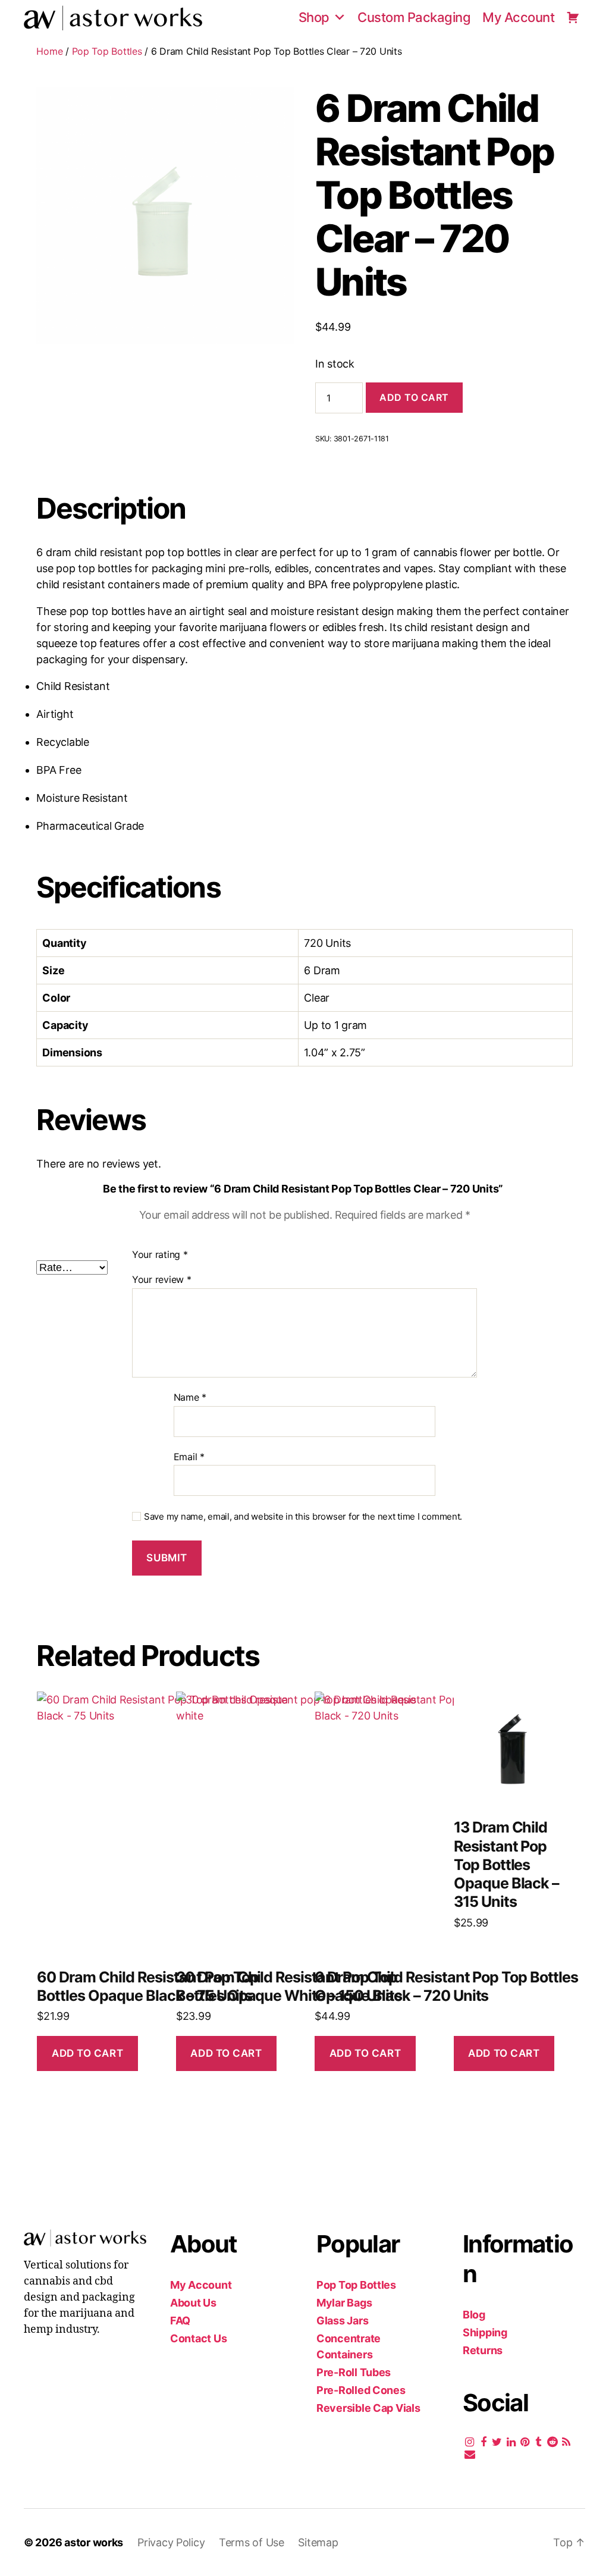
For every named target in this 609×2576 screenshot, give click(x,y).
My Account (518, 17)
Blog (474, 2315)
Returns (483, 2350)
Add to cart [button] (87, 2053)
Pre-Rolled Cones (361, 2390)
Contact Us (198, 2338)
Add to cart (414, 397)
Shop (314, 17)
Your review (162, 1280)
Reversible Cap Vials (368, 2408)
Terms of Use (253, 2542)
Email (189, 1457)
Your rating (160, 1254)
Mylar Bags (344, 2303)
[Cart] (573, 17)
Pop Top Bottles (107, 51)
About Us (193, 2303)
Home (49, 51)
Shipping (485, 2332)
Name (190, 1398)
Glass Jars (342, 2321)
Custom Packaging (414, 17)
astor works (94, 2542)
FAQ (180, 2321)
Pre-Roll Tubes (354, 2372)
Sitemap (318, 2542)
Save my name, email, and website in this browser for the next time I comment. (303, 1517)
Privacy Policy (172, 2542)
